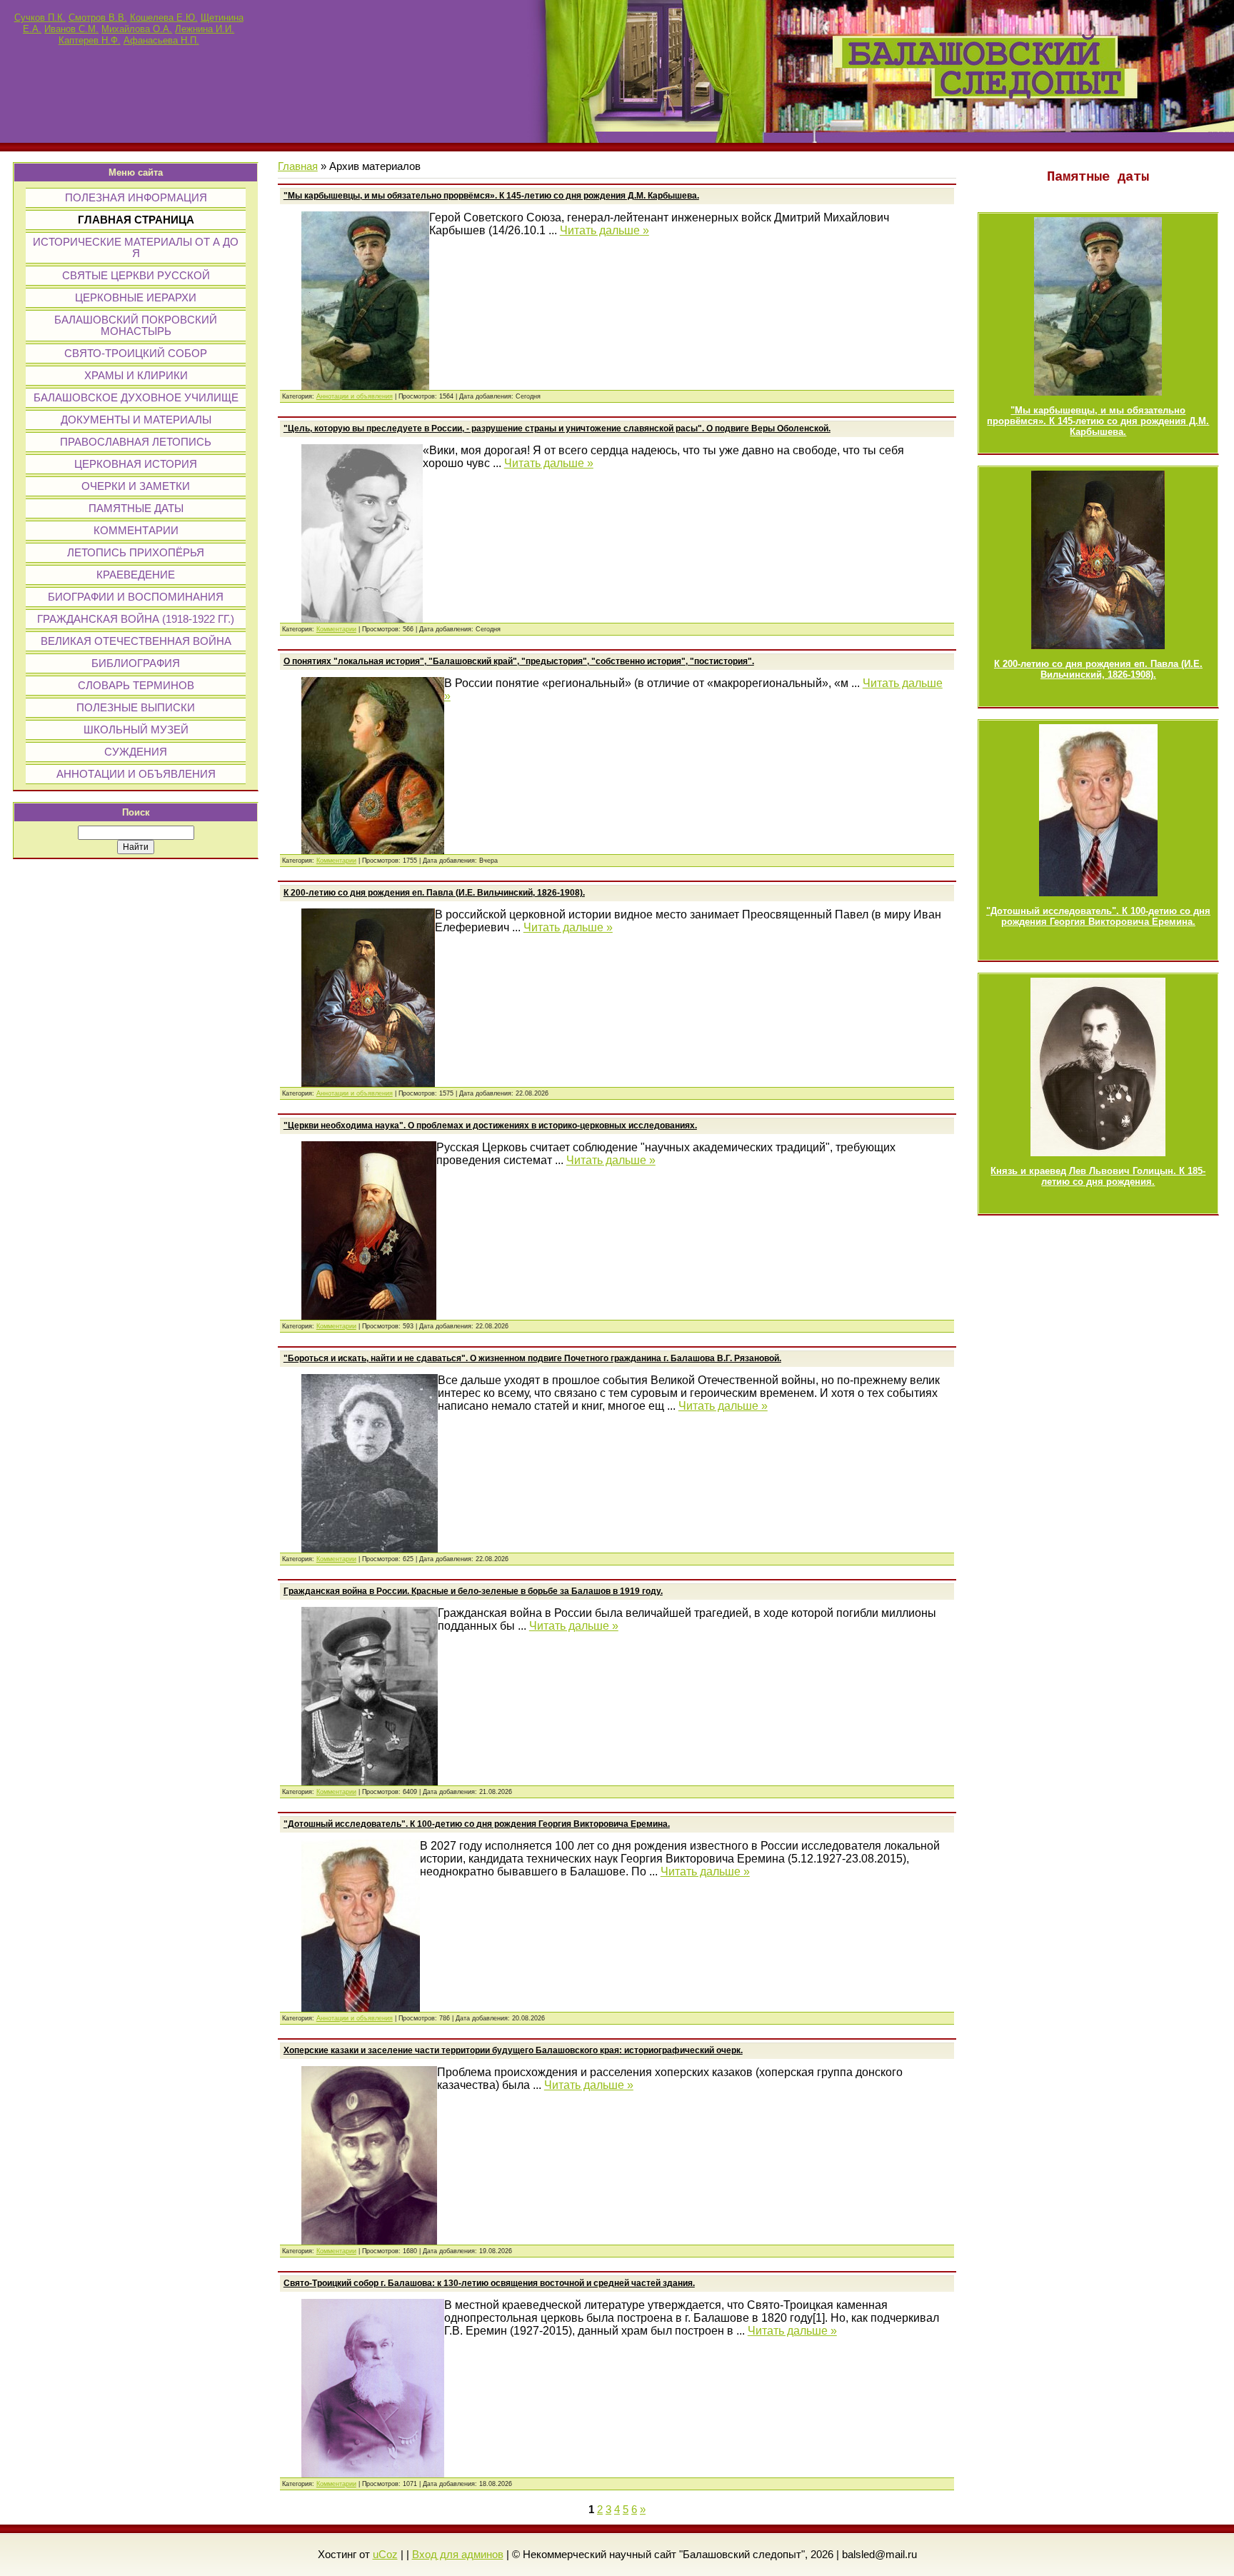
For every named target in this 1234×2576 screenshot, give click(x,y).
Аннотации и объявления (355, 396)
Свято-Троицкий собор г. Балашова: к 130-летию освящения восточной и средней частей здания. (489, 2283)
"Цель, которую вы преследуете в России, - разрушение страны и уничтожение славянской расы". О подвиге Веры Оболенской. (557, 429)
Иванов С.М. (71, 29)
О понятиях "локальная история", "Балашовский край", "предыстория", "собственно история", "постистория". (519, 661)
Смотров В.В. (98, 17)
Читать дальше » (605, 230)
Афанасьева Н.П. (161, 40)
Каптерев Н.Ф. (90, 40)
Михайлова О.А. (137, 29)
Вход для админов (458, 2555)
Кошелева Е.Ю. (164, 17)
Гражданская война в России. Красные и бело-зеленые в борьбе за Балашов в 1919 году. (473, 1591)
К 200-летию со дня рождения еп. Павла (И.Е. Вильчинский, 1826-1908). (1098, 669)
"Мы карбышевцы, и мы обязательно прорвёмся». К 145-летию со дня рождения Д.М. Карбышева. (1098, 421)
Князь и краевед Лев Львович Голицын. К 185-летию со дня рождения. (1098, 1176)
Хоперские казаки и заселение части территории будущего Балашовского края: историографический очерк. (513, 2050)
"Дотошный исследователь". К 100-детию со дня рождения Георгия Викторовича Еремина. (1098, 916)
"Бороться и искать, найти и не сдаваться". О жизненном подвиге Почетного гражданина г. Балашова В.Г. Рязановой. (532, 1358)
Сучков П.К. (40, 17)
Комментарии (336, 629)
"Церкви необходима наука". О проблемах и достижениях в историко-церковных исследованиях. (490, 1126)
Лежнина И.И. (205, 29)
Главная (298, 166)
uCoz (385, 2555)
